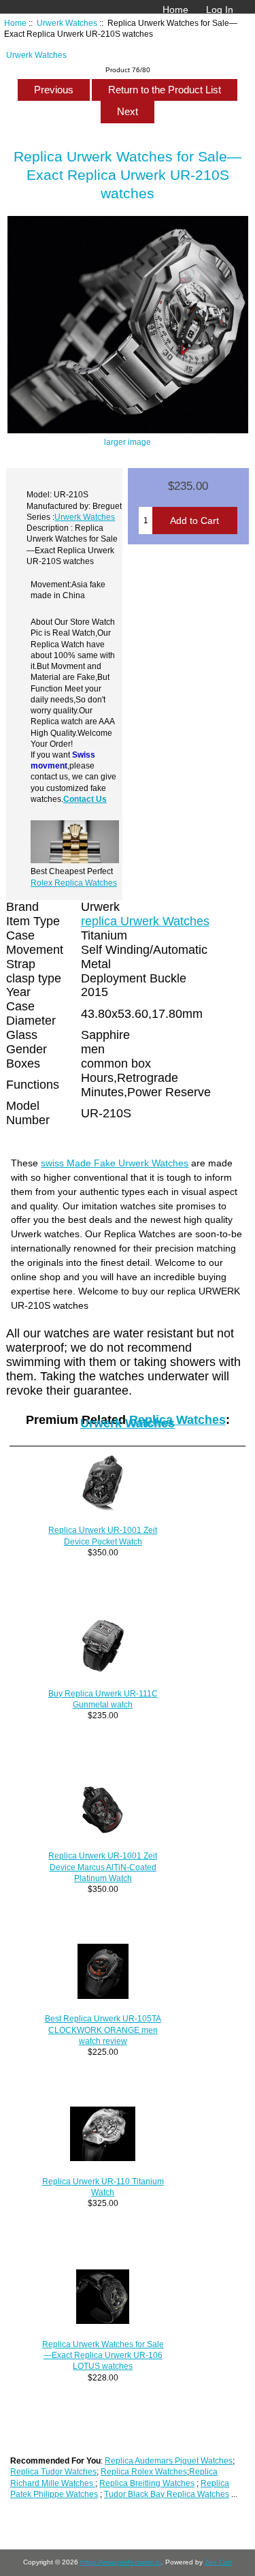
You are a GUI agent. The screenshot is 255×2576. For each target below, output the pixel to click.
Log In (220, 10)
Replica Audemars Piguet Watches (169, 2461)
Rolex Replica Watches (74, 883)
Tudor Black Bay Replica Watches (167, 2494)
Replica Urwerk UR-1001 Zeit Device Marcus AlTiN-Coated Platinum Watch (103, 1866)
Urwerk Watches (67, 23)
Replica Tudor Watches (53, 2471)
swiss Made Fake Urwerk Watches (115, 1163)
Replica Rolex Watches (144, 2471)
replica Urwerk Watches (145, 921)
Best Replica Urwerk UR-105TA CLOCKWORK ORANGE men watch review (103, 2029)
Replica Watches (177, 1420)
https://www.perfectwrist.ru (121, 2562)
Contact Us (85, 799)
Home (175, 10)
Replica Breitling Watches (147, 2483)
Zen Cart (218, 2562)
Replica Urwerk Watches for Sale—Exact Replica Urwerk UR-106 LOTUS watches (103, 2355)
